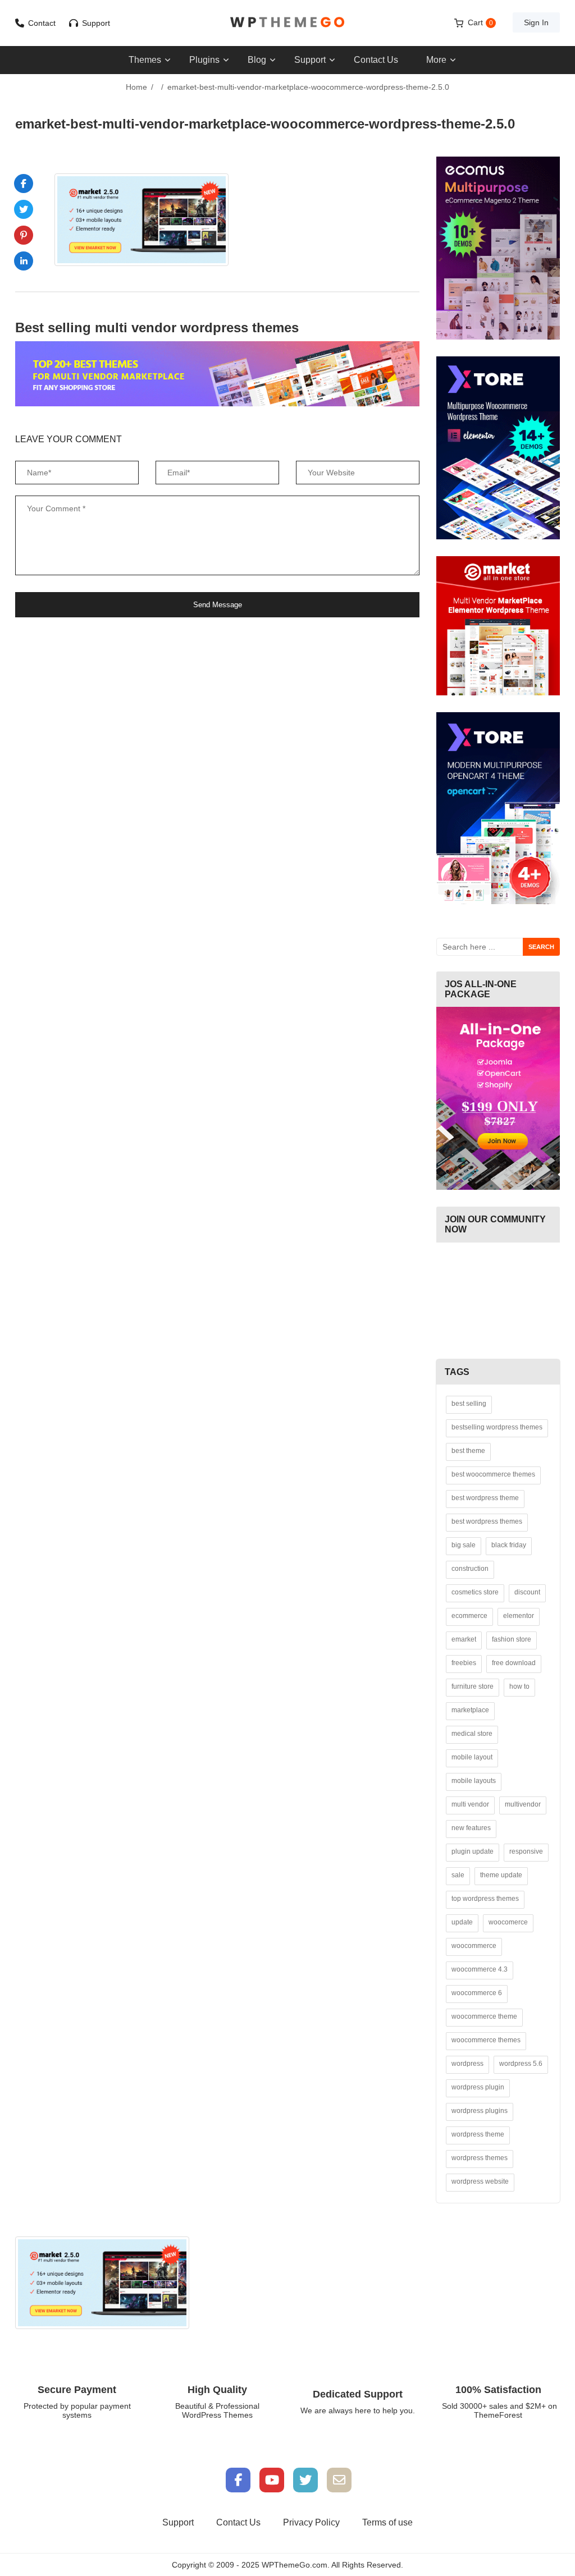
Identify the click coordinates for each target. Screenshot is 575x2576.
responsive (526, 1851)
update (462, 1922)
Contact (42, 23)
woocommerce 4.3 (480, 1969)
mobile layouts (474, 1781)
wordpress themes (480, 2158)
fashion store (512, 1639)
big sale (464, 1545)
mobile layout (472, 1757)
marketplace (470, 1710)
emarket (464, 1639)
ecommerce (469, 1616)
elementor (519, 1616)
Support (96, 23)
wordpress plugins (480, 2111)
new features (471, 1828)
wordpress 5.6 (521, 2064)
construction (470, 1569)
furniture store (473, 1686)
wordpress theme (478, 2134)
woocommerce (474, 1946)
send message (218, 605)
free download (514, 1663)
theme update (501, 1875)
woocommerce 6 (477, 1993)
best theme (468, 1451)
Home (136, 87)
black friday (509, 1545)
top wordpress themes (485, 1899)
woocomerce (508, 1922)
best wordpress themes (487, 1521)
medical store (472, 1734)
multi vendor (470, 1804)
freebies (464, 1663)
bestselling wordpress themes (497, 1427)
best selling (469, 1404)
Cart (480, 22)
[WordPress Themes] (287, 22)
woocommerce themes (486, 2040)
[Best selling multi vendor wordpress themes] (217, 374)
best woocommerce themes (493, 1474)
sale (458, 1875)
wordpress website (480, 2181)
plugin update (473, 1851)
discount (527, 1592)
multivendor (523, 1804)
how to (519, 1686)
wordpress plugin (478, 2087)
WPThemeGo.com (295, 2565)
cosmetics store (475, 1592)
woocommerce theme (484, 2016)
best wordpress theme (485, 1498)
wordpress (467, 2064)
